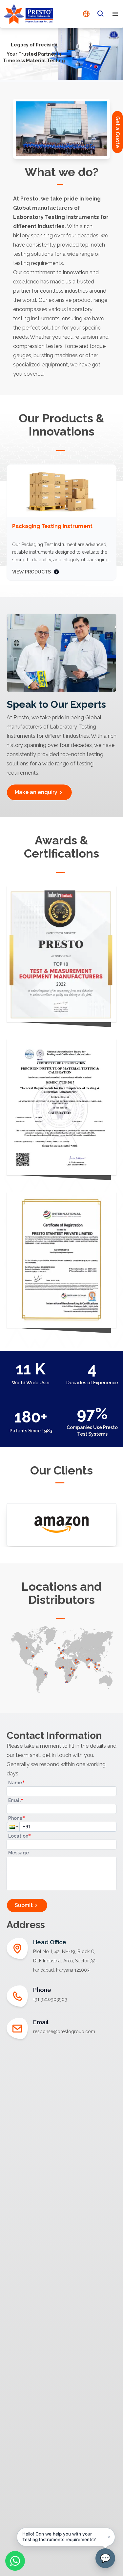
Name (16, 1782)
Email (16, 1800)
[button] (13, 1827)
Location (20, 1836)
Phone (17, 1818)
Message (19, 1853)
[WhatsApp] (15, 2561)
